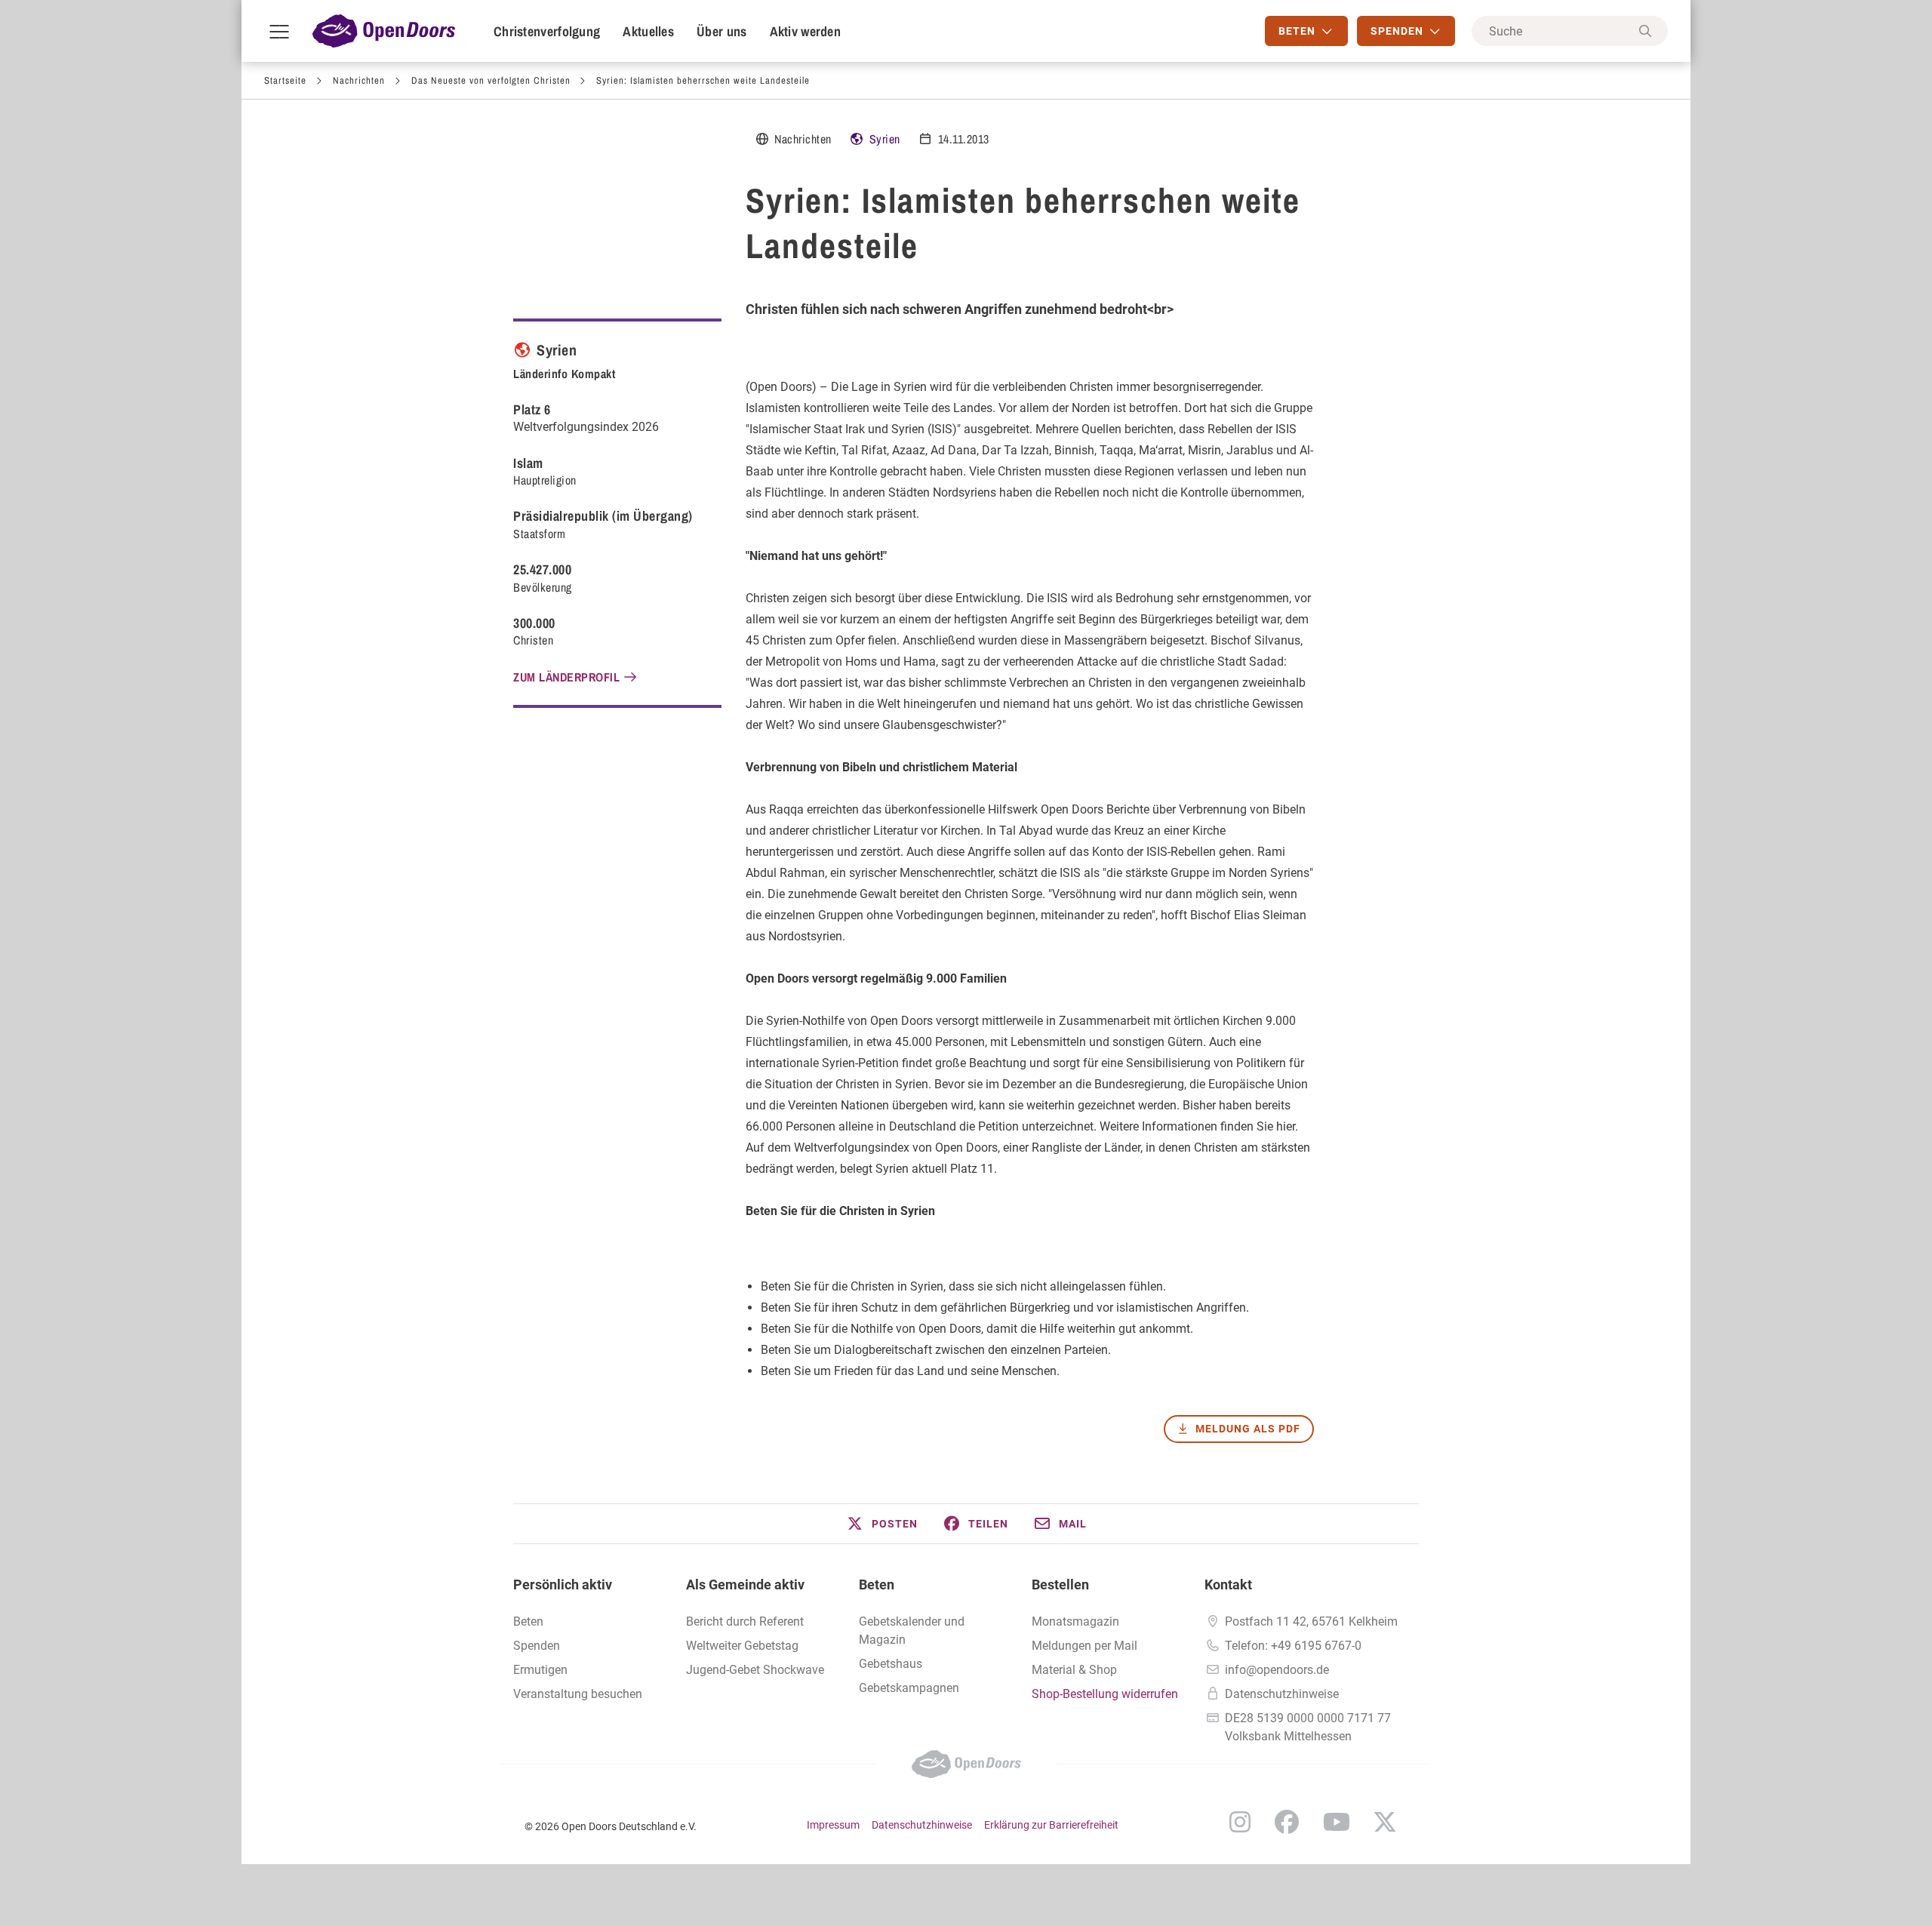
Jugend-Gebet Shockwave (755, 1670)
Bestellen (1060, 1584)
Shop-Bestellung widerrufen (1105, 1694)
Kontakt (1228, 1584)
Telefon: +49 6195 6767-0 (1293, 1646)
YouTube (1337, 1822)
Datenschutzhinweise (1282, 1694)
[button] (881, 1524)
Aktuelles (648, 31)
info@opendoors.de (1277, 1670)
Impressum (833, 1825)
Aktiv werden (806, 31)
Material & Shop (1074, 1670)
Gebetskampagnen (909, 1688)
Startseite (285, 80)
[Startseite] (384, 31)
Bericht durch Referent (745, 1621)
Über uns (721, 31)
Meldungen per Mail (1084, 1646)
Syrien (885, 139)
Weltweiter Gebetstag (742, 1646)
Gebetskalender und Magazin (912, 1631)
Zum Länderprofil (566, 677)
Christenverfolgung (547, 31)
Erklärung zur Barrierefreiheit (1051, 1825)
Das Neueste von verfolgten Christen (491, 80)
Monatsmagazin (1075, 1621)
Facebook (1287, 1822)
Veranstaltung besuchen (578, 1694)
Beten (877, 1584)
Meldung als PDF (1248, 1429)
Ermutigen (540, 1670)
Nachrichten (359, 80)
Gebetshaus (891, 1664)
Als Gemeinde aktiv (745, 1584)
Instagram (1240, 1822)
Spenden (537, 1646)
